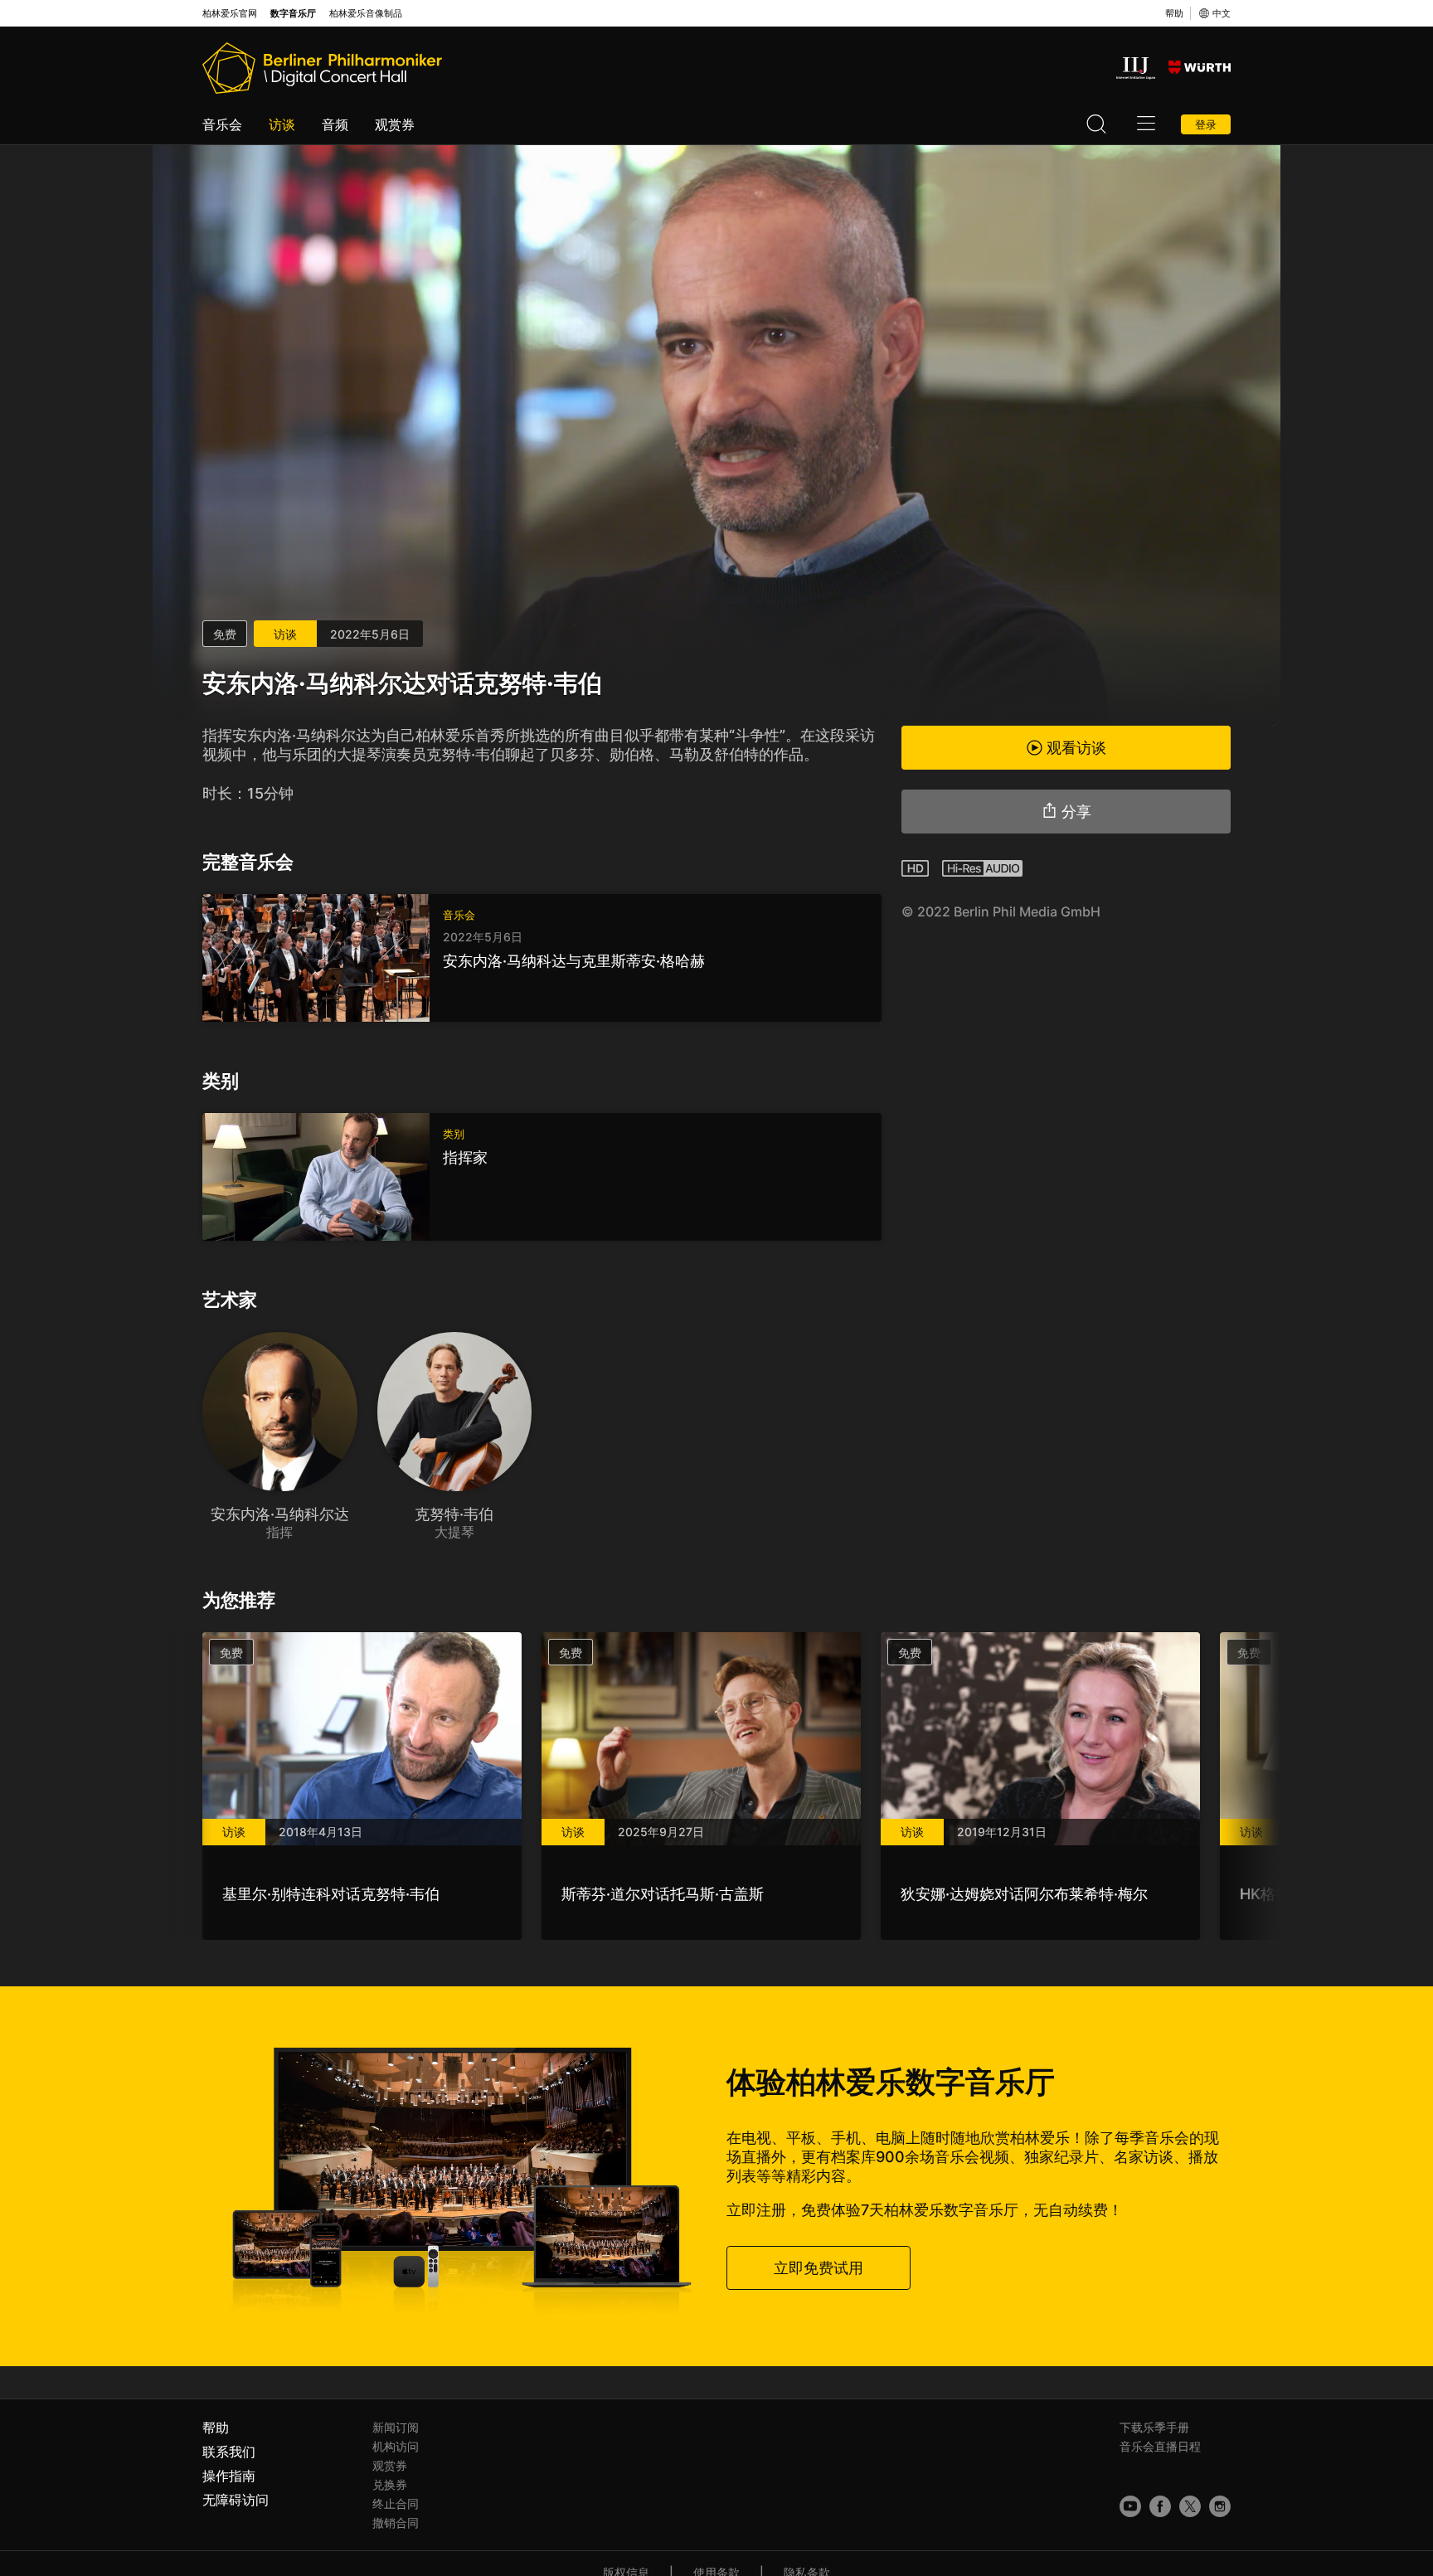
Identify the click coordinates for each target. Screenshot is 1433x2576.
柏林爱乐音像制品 (366, 14)
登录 (1206, 124)
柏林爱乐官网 (230, 14)
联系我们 (229, 2452)
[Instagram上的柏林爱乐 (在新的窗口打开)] (1220, 2506)
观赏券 (395, 124)
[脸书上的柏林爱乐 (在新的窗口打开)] (1160, 2506)
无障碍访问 (236, 2500)
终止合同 (396, 2503)
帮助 (1174, 13)
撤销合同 (396, 2523)
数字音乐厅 (293, 14)
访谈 (282, 124)
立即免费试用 (819, 2268)
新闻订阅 (396, 2427)
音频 (335, 124)
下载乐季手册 (1154, 2427)
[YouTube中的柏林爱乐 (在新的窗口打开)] (1130, 2506)
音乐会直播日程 (1160, 2446)
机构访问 (396, 2446)
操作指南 (229, 2476)
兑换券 (390, 2484)
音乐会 (222, 124)
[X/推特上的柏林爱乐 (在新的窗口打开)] (1190, 2506)
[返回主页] (322, 68)
